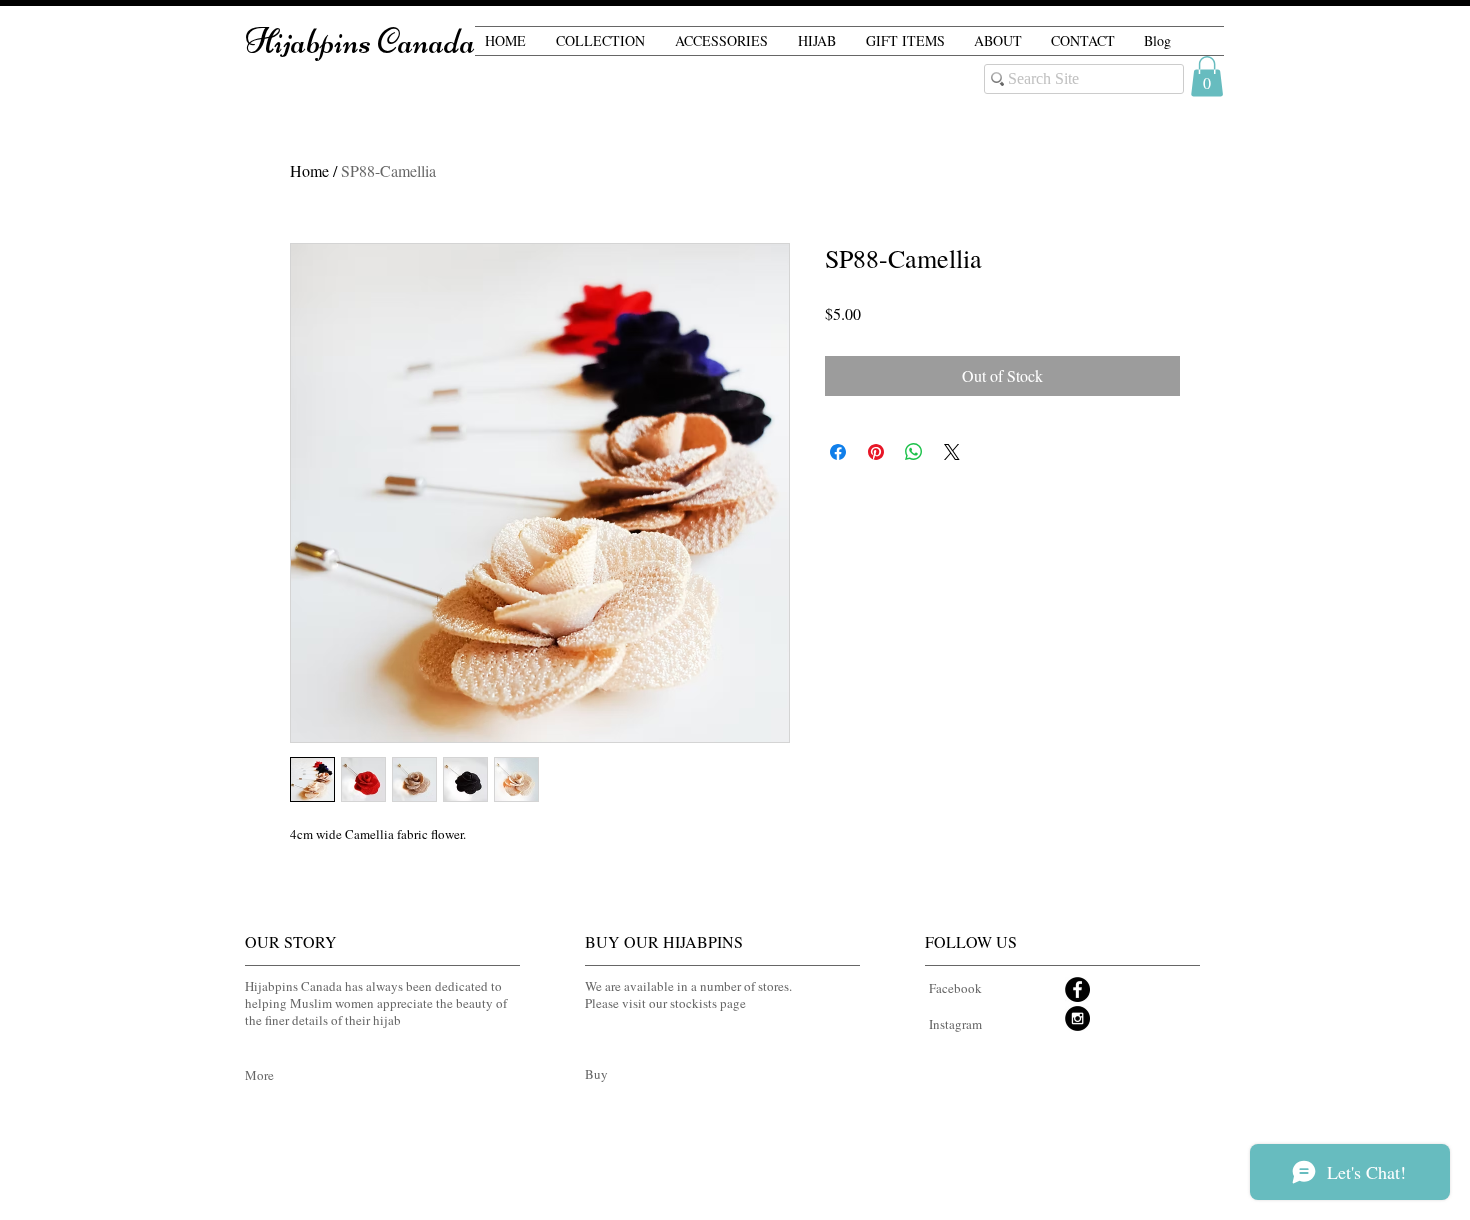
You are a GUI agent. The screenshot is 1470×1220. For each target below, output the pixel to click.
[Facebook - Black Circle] (1077, 989)
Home (309, 170)
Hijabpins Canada (360, 41)
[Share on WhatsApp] (914, 452)
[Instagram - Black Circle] (1077, 1018)
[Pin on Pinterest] (876, 452)
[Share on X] (952, 452)
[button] (1207, 76)
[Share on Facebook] (838, 452)
